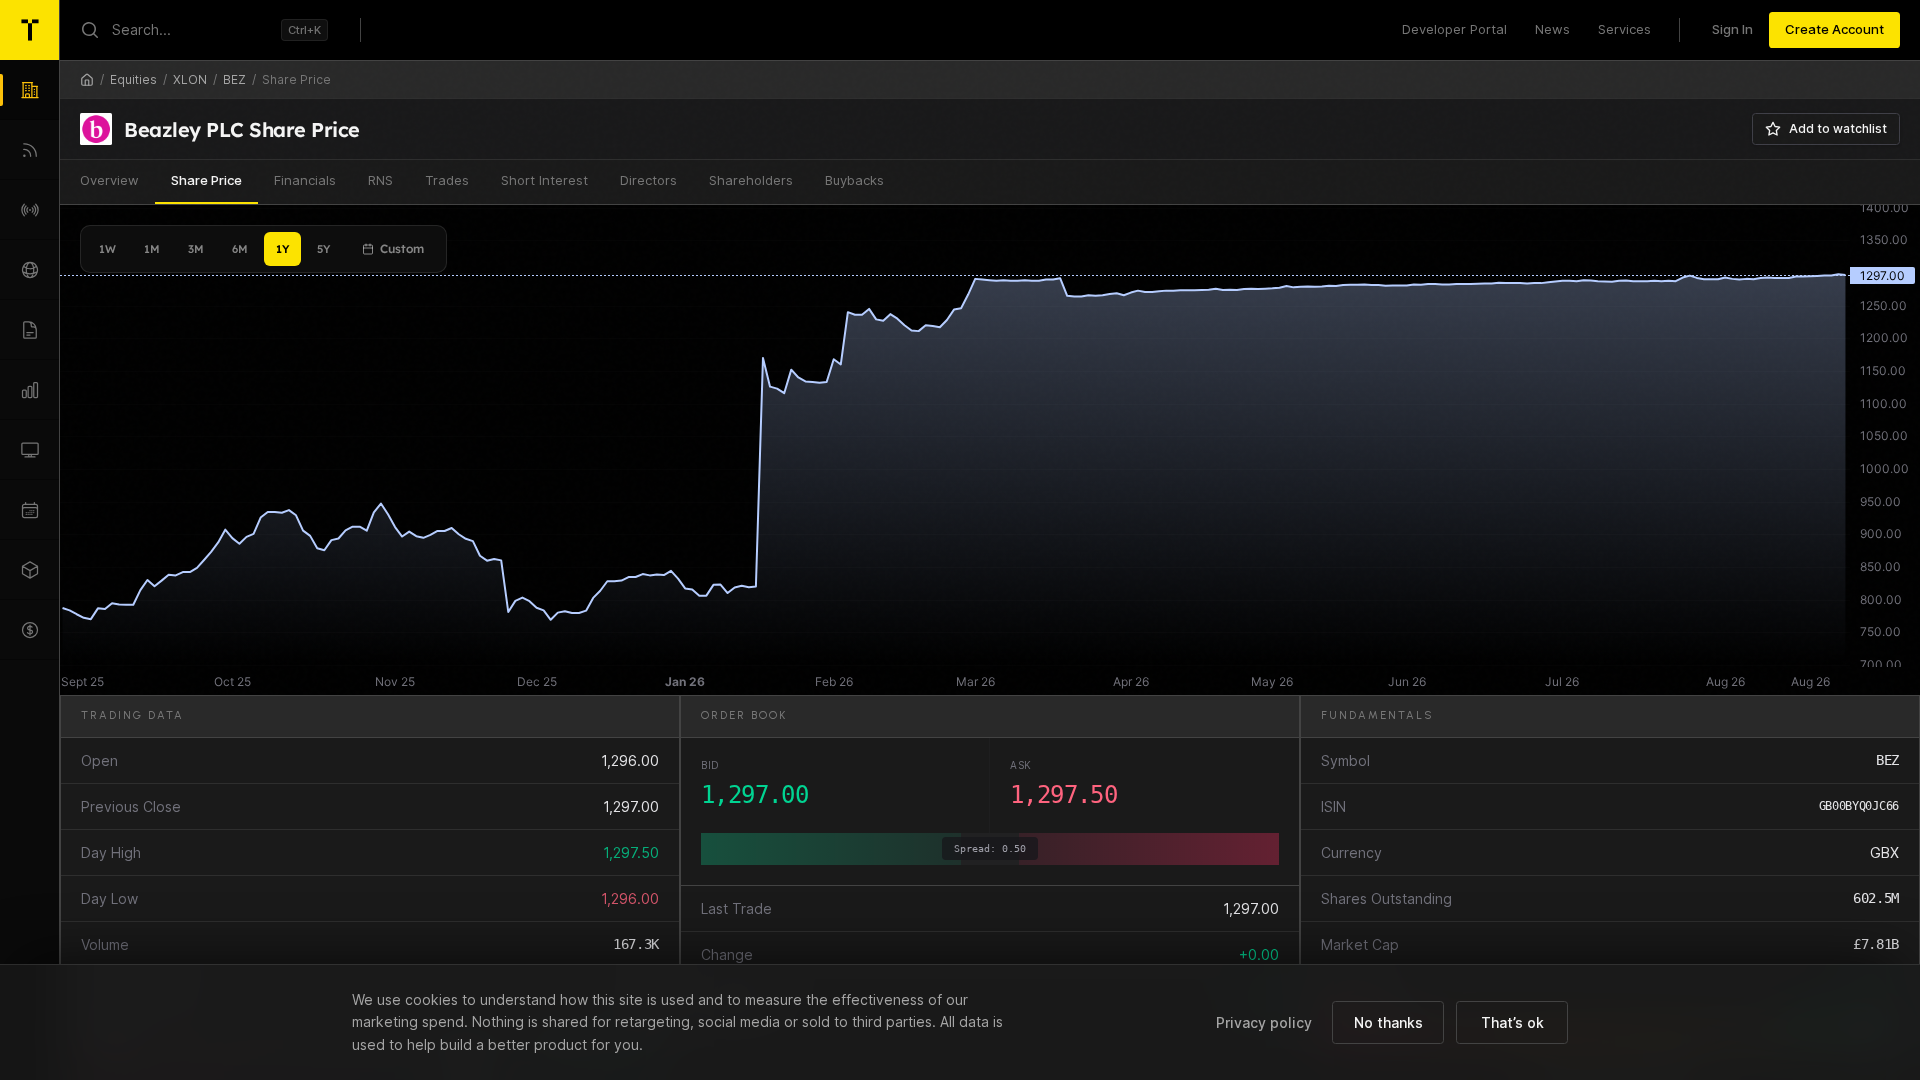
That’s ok (1512, 1022)
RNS (380, 180)
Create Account (1834, 29)
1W (107, 249)
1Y (282, 249)
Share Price (206, 180)
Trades (447, 180)
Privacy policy (1264, 1022)
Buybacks (854, 180)
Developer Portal (1454, 29)
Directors (648, 180)
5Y (323, 249)
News (1552, 29)
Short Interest (544, 180)
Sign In (1732, 29)
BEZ (234, 79)
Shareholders (751, 180)
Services (1624, 29)
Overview (109, 180)
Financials (305, 180)
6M (240, 249)
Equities (133, 79)
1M (152, 249)
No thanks (1388, 1022)
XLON (190, 79)
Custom (402, 248)
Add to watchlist (1838, 128)
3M (196, 249)
